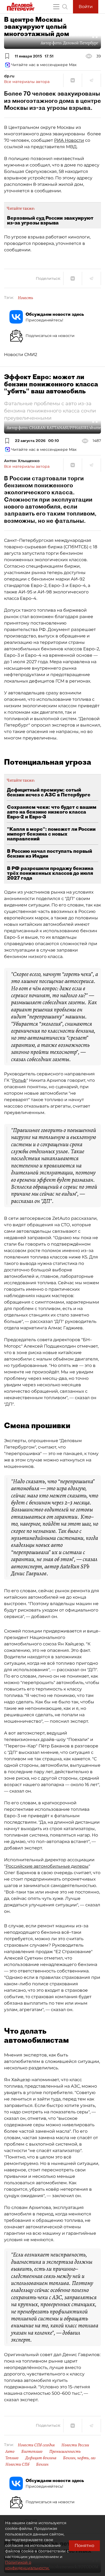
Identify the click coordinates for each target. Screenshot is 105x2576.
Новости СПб (17, 2464)
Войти (86, 7)
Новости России (75, 2445)
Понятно (84, 2546)
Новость (25, 298)
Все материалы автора (27, 82)
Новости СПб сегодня (36, 2445)
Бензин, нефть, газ (79, 2458)
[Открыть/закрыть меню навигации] (56, 7)
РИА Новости (69, 140)
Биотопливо (32, 2451)
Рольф (19, 1080)
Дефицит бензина (41, 2458)
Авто (10, 2451)
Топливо (12, 2458)
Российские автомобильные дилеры (47, 1866)
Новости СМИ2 (21, 355)
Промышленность (65, 2451)
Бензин (42, 2464)
